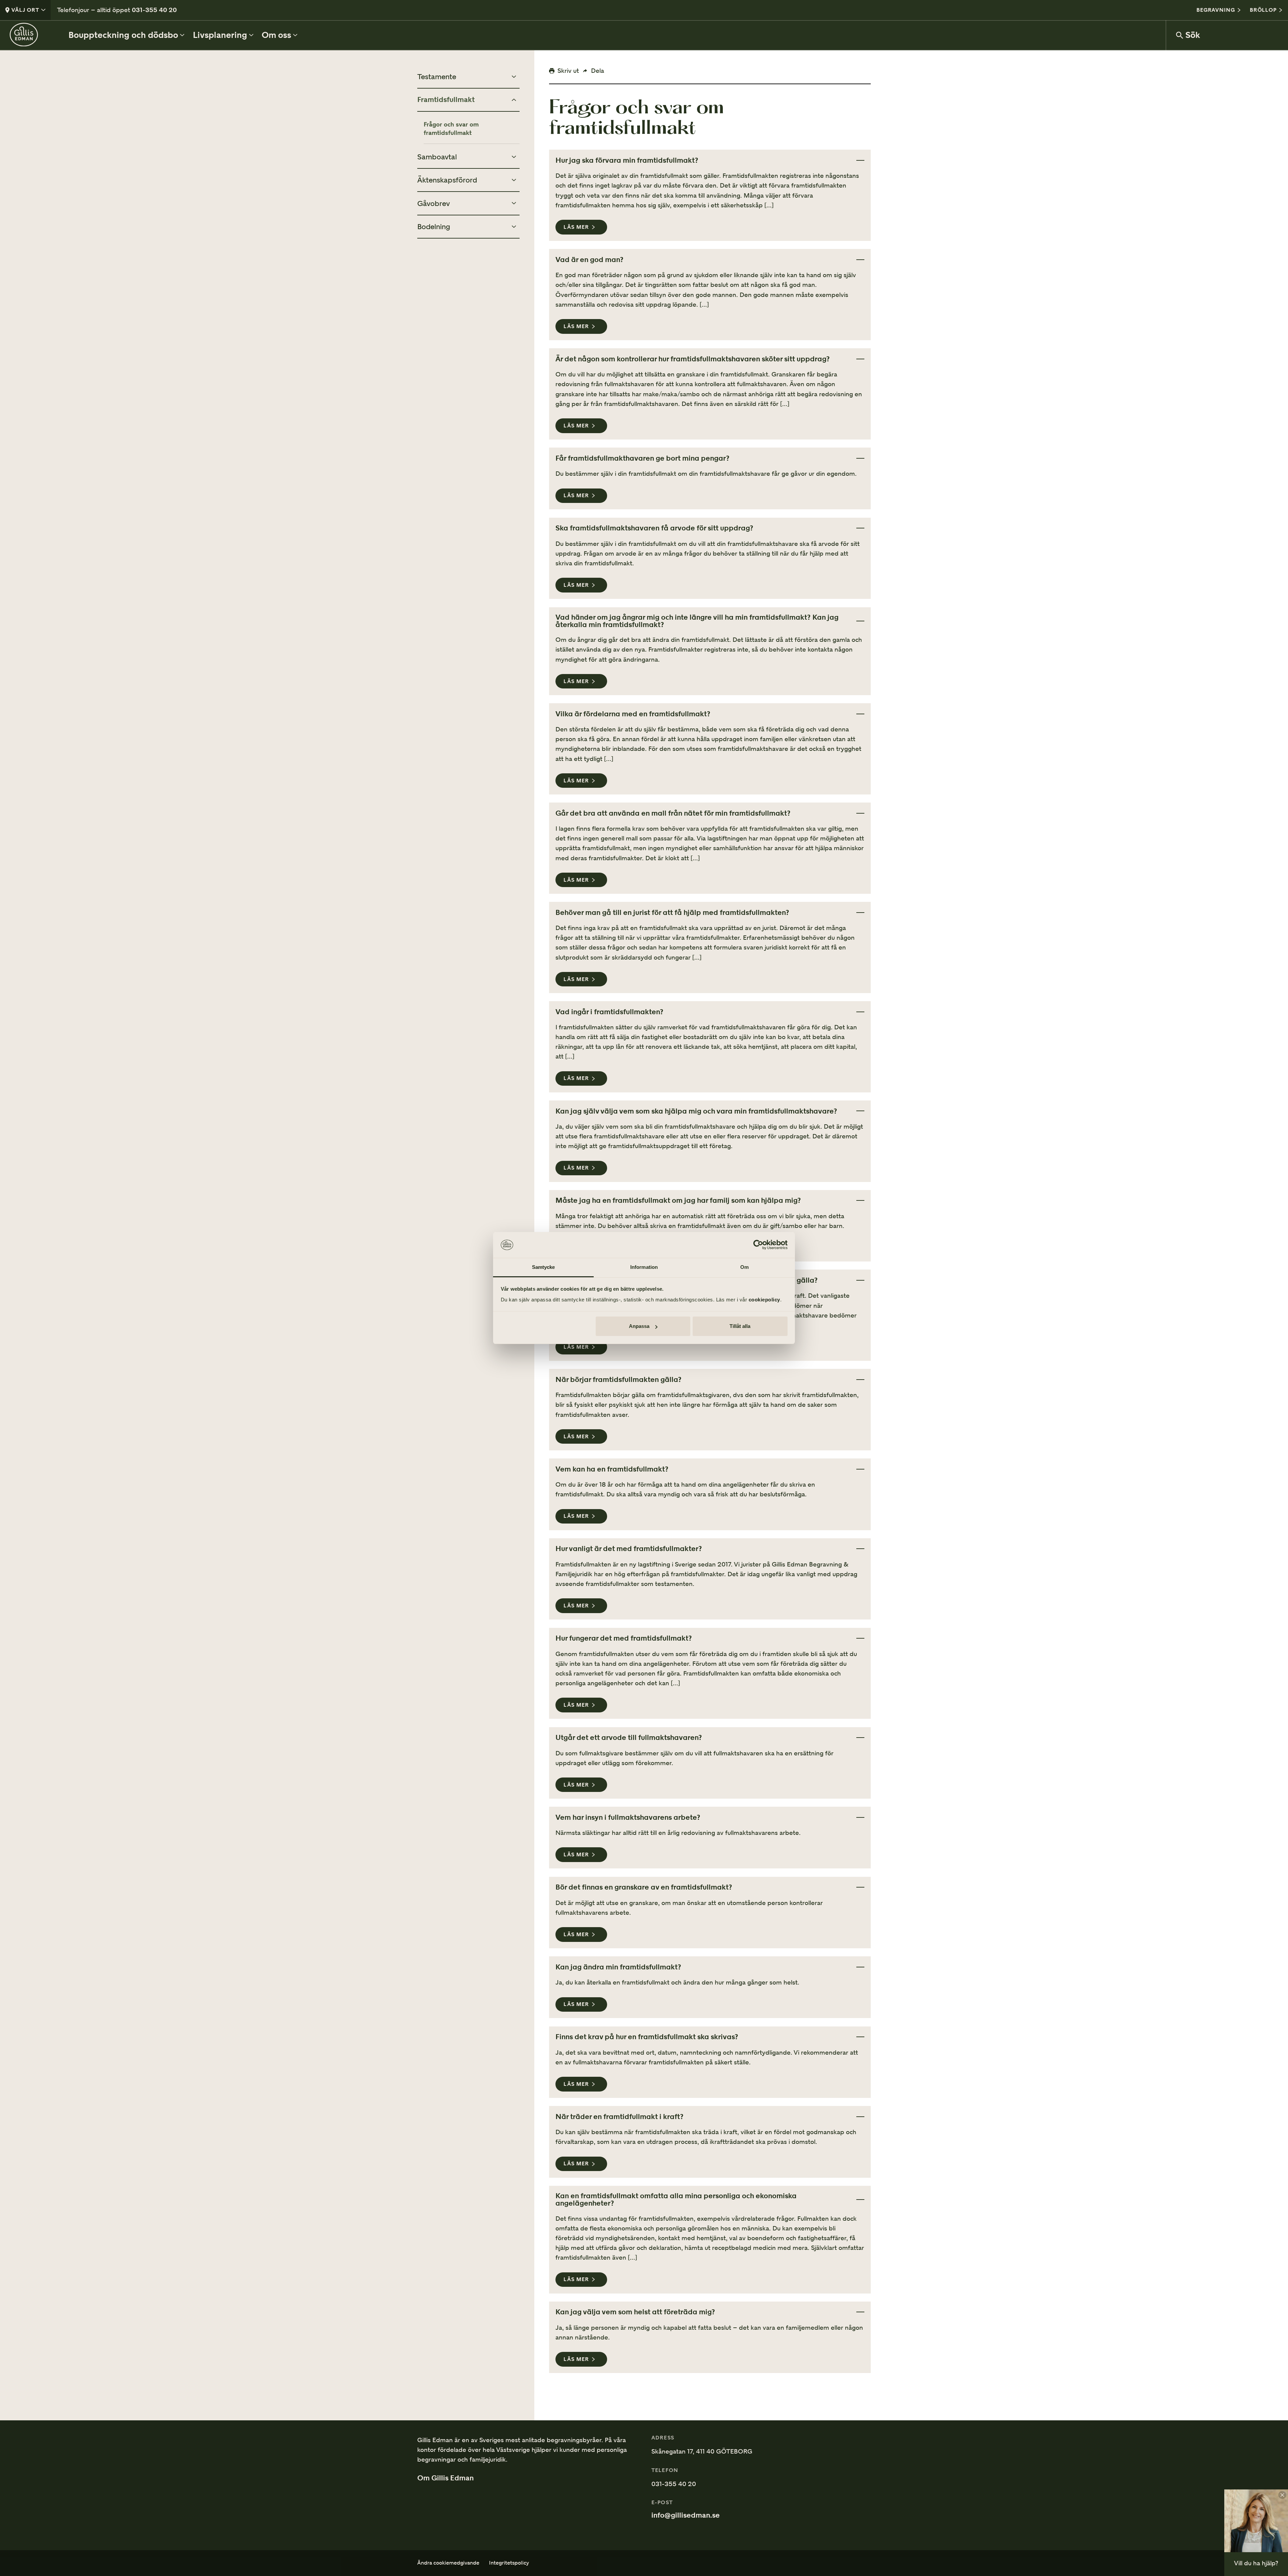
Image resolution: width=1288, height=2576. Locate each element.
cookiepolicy (764, 1300)
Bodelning (434, 226)
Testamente (437, 76)
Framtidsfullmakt (446, 100)
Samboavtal (437, 157)
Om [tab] (744, 1267)
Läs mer (576, 227)
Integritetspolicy (509, 2563)
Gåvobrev (434, 203)
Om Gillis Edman (445, 2478)
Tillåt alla (740, 1326)
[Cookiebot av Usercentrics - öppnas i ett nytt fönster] (758, 1245)
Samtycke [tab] (544, 1267)
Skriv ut (568, 70)
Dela (598, 70)
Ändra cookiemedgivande (448, 2563)
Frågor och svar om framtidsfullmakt (451, 128)
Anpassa (639, 1326)
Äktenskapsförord (447, 180)
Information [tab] (644, 1267)
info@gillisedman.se (686, 2515)
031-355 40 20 (154, 10)
